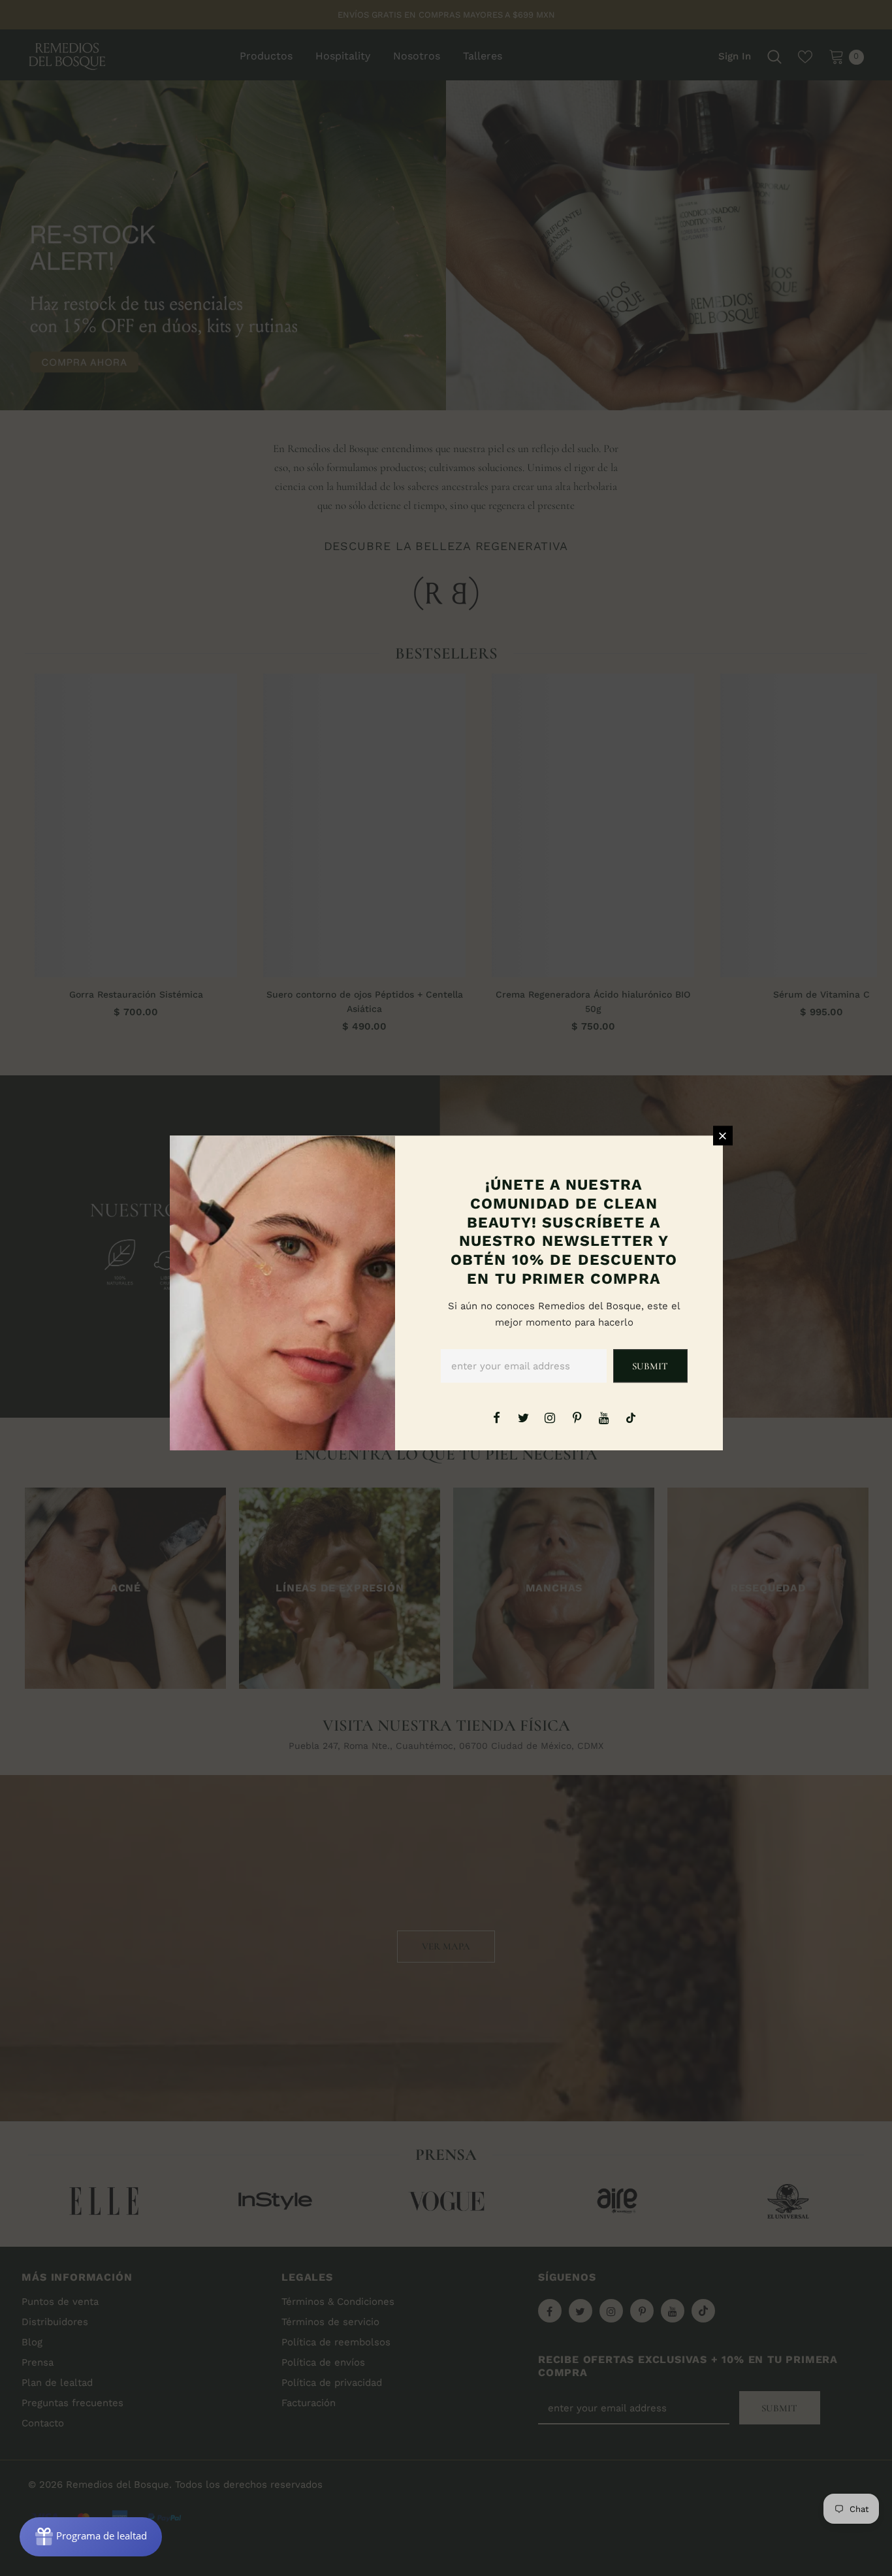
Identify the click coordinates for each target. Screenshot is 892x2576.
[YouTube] (604, 1417)
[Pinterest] (577, 1417)
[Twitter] (523, 1417)
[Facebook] (496, 1417)
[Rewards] (91, 2537)
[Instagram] (550, 1417)
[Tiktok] (631, 1417)
